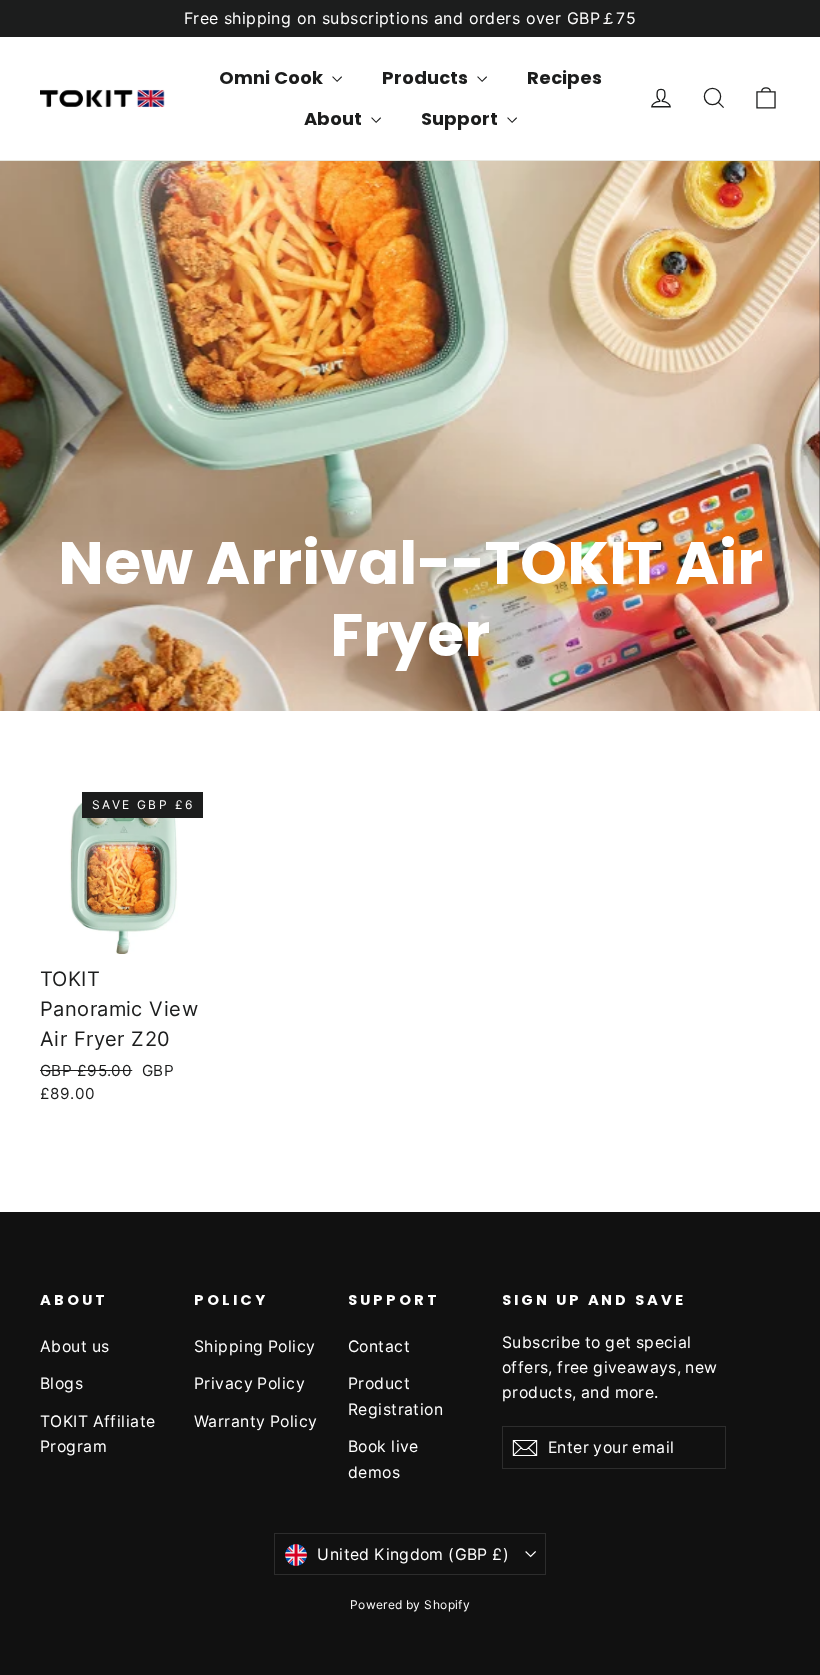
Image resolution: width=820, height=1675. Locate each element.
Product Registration (395, 1396)
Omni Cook (273, 77)
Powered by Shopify (410, 1604)
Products (427, 77)
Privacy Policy (249, 1383)
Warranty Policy (255, 1421)
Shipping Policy (254, 1346)
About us (74, 1346)
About (335, 118)
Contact (379, 1346)
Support (461, 118)
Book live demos (383, 1459)
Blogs (61, 1383)
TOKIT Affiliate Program (97, 1434)
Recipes (564, 77)
